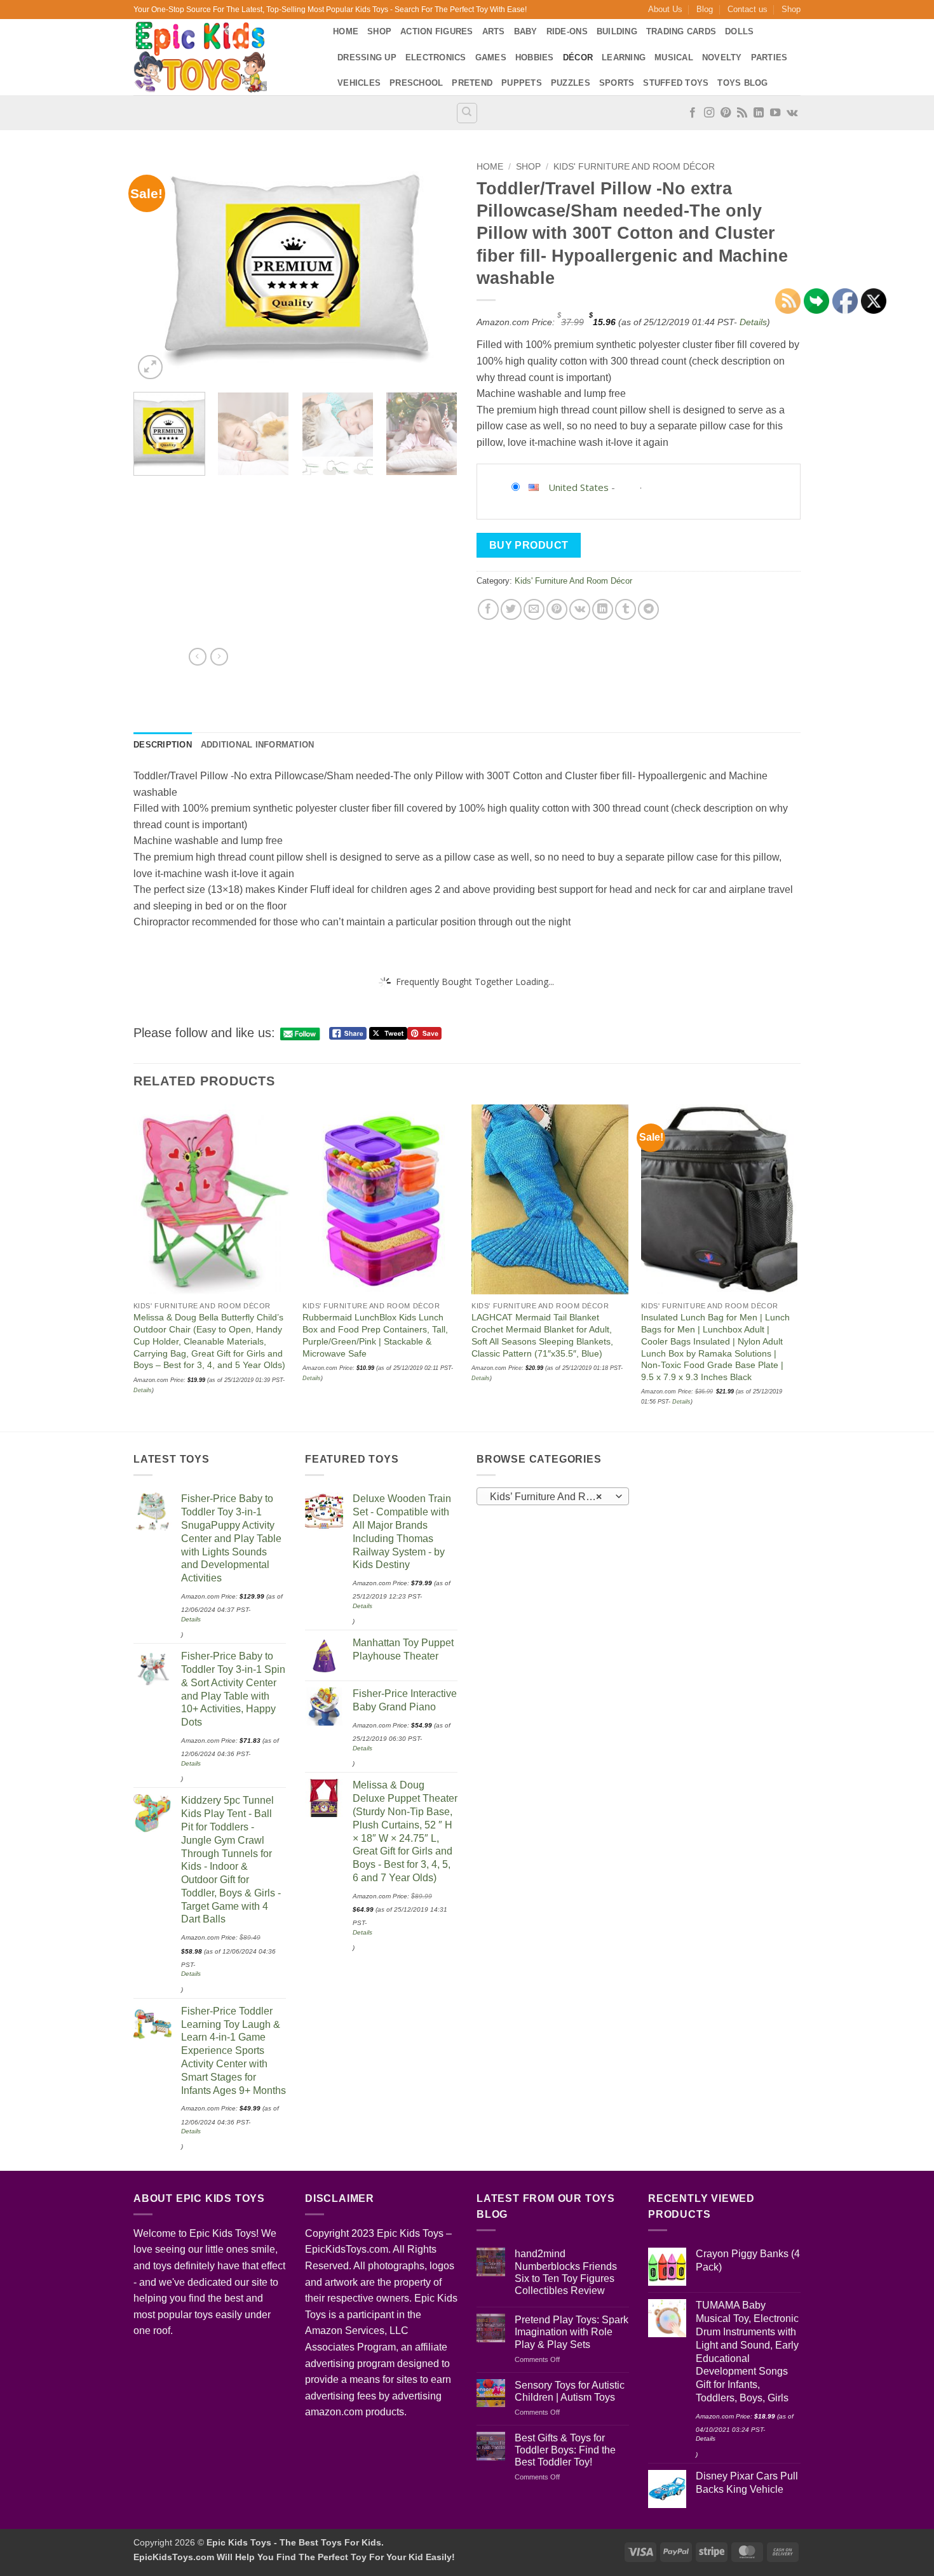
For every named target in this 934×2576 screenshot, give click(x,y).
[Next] (435, 269)
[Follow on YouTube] (775, 113)
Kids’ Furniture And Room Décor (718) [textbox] (552, 1497)
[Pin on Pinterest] (557, 609)
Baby (526, 31)
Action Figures (437, 31)
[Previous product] (219, 657)
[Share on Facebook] (488, 609)
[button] (150, 367)
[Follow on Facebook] (693, 113)
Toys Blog (742, 83)
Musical (674, 57)
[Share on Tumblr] (626, 609)
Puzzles (571, 83)
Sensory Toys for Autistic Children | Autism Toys (570, 2391)
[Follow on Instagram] (709, 113)
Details (753, 322)
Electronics (436, 57)
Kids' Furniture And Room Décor (634, 167)
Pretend (472, 83)
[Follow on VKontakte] (792, 113)
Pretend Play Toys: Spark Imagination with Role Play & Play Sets (572, 2332)
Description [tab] (163, 745)
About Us (665, 9)
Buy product (529, 545)
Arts (494, 31)
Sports (617, 83)
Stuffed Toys (676, 83)
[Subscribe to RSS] (742, 113)
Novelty (722, 57)
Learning (624, 57)
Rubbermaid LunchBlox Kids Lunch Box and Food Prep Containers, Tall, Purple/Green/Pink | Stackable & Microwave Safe (375, 1335)
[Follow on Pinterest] (726, 113)
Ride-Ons (567, 31)
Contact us (748, 9)
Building (617, 31)
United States (579, 487)
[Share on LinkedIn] (603, 609)
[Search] (467, 113)
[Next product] (198, 657)
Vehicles (359, 83)
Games (491, 57)
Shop (791, 9)
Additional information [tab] (258, 745)
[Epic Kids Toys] (224, 57)
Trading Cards (681, 31)
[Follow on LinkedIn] (759, 113)
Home (346, 31)
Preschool (416, 83)
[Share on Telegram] (648, 609)
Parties (769, 57)
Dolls (739, 31)
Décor (578, 57)
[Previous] (156, 269)
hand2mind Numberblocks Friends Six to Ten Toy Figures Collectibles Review (566, 2272)
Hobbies (535, 57)
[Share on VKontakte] (580, 609)
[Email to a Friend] (534, 609)
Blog (705, 9)
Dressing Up (367, 57)
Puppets (522, 83)
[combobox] (553, 1496)
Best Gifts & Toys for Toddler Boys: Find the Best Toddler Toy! (565, 2450)
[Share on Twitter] (511, 609)
